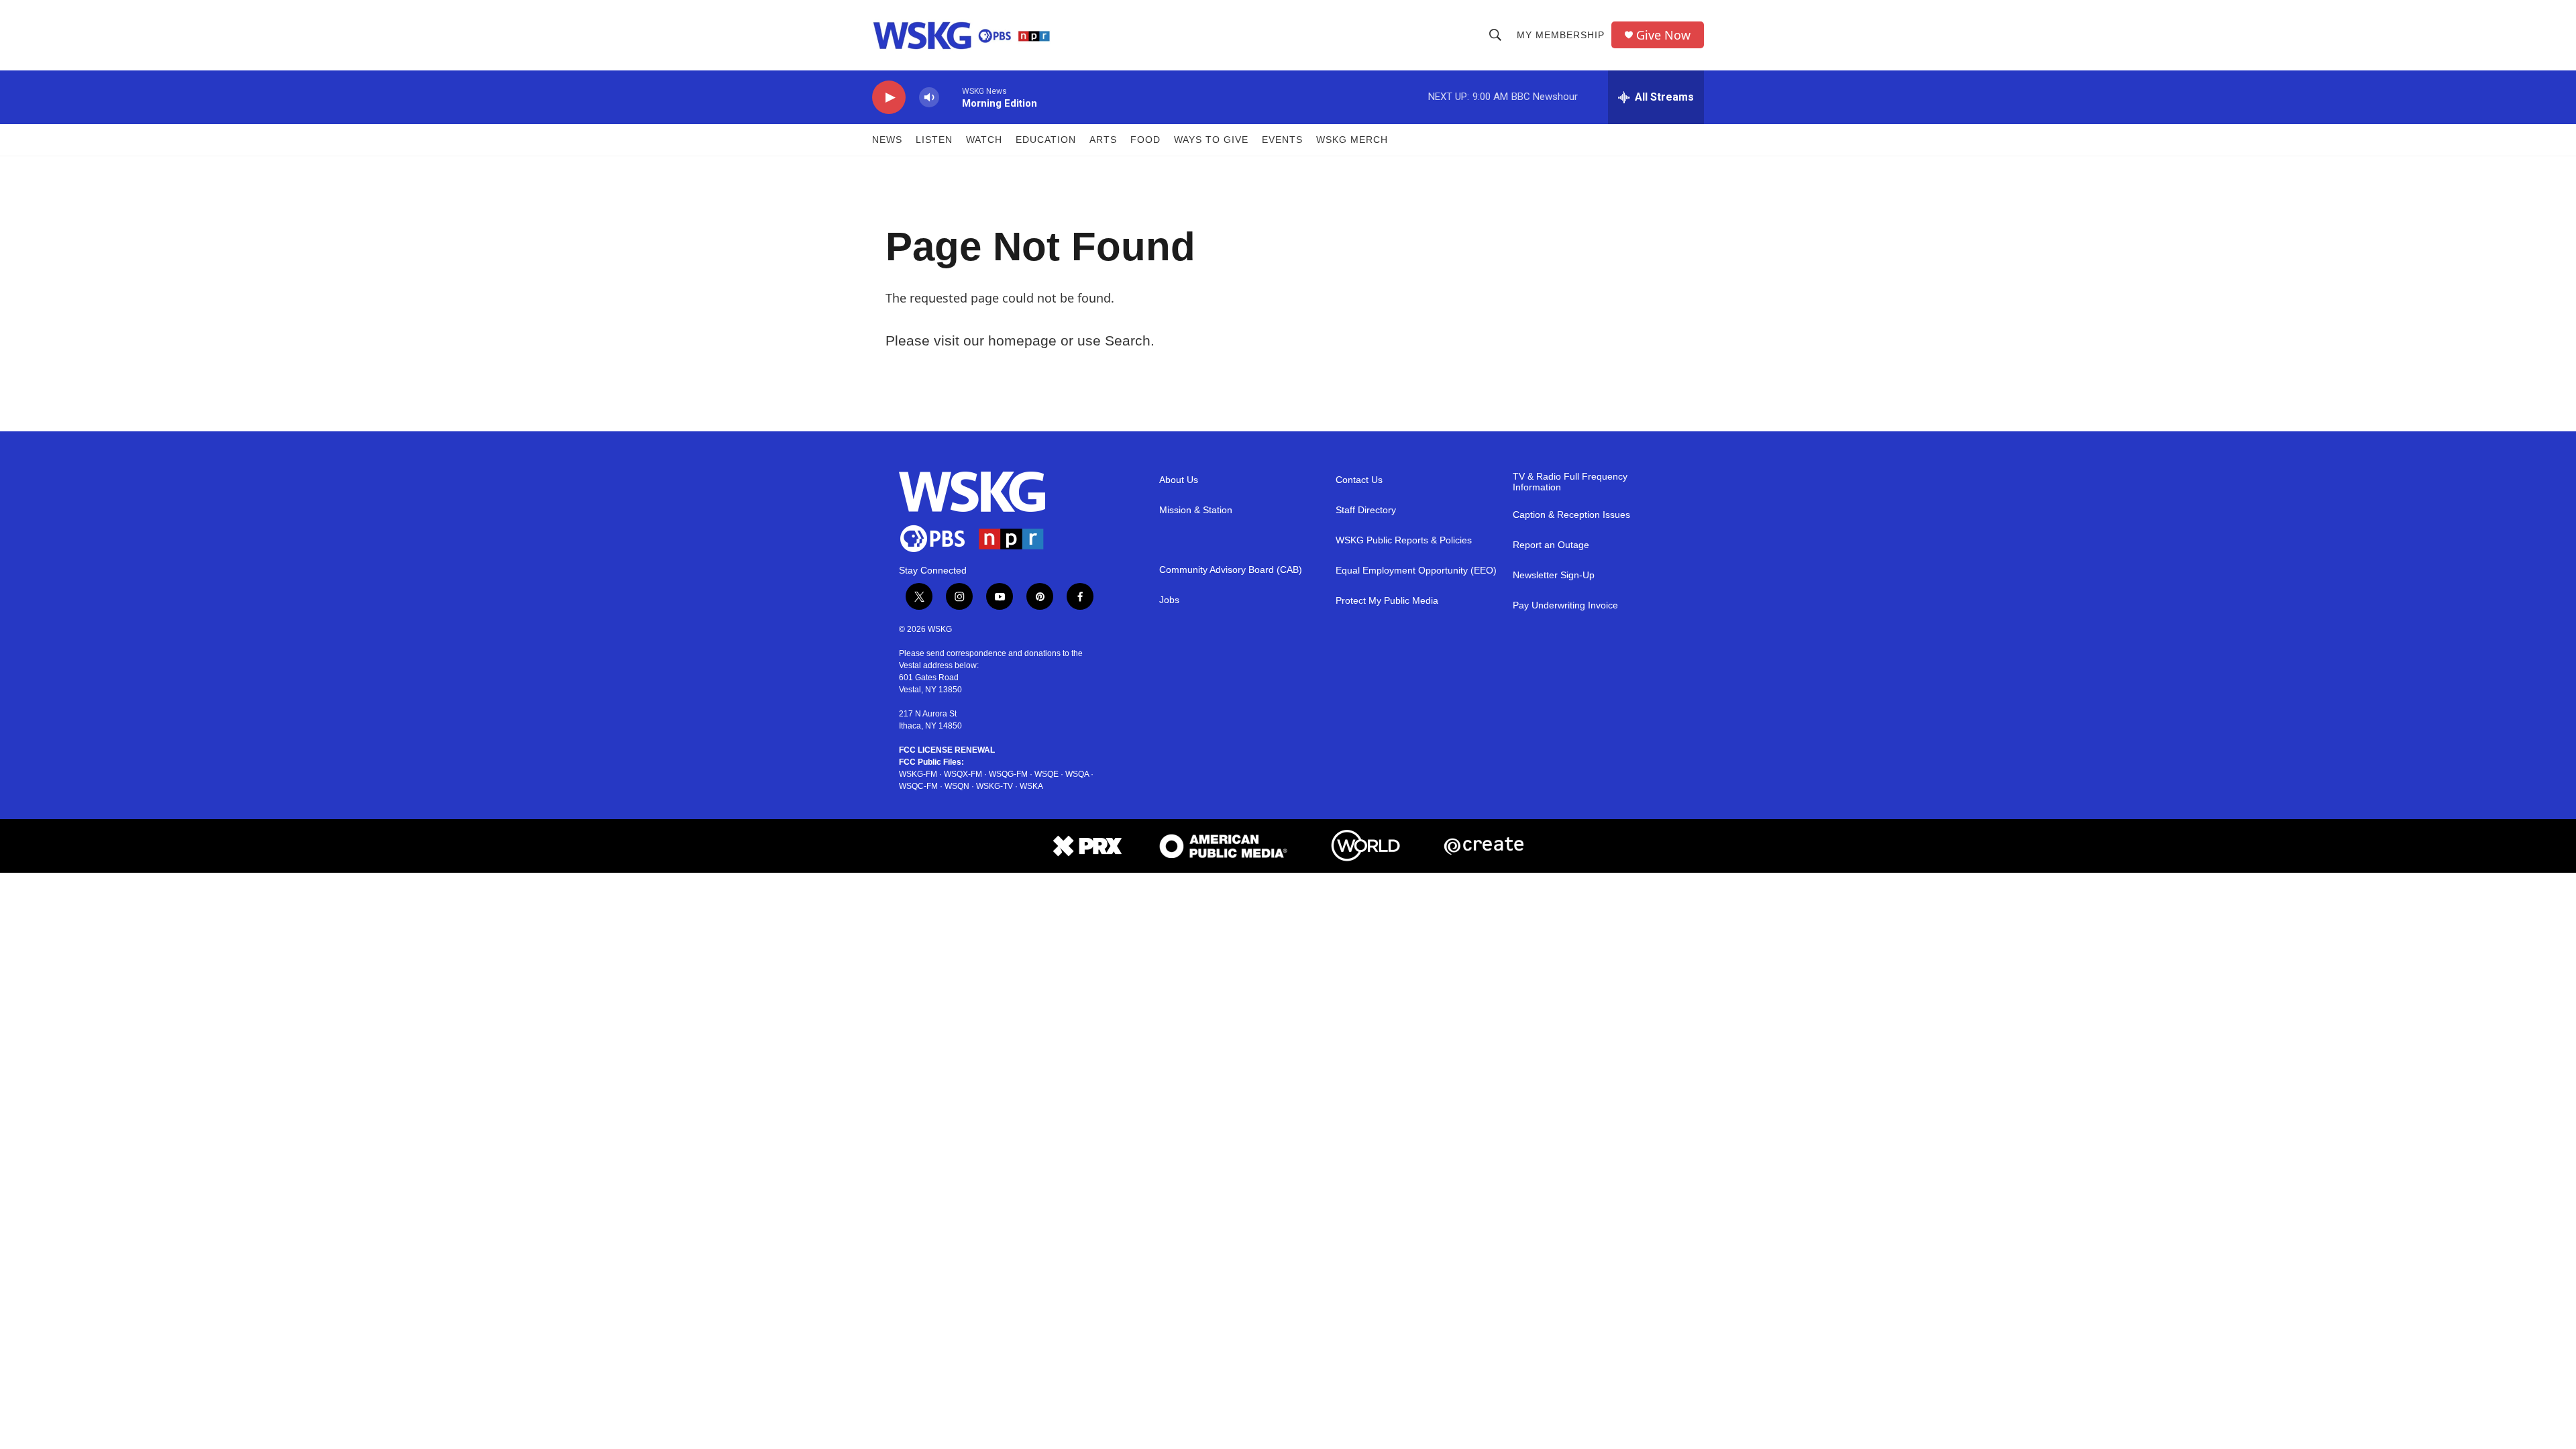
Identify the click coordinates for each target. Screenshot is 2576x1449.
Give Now (1663, 35)
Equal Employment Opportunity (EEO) (1416, 571)
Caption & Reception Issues (1571, 515)
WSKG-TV (995, 786)
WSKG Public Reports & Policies (1404, 540)
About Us (1179, 480)
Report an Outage (1551, 545)
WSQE (1046, 774)
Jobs (1169, 600)
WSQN (957, 786)
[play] (889, 98)
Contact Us (1359, 480)
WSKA (1031, 786)
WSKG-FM (918, 774)
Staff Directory (1366, 510)
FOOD (1145, 140)
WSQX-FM (963, 774)
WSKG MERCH (1352, 140)
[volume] (929, 98)
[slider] (951, 97)
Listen (934, 140)
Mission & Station (1196, 510)
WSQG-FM (1008, 774)
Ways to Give (1211, 140)
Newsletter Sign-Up (1554, 575)
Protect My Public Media (1387, 601)
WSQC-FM (918, 786)
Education (1046, 140)
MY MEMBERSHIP (1561, 35)
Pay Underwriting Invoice (1565, 605)
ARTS (1103, 140)
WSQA (1077, 774)
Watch (984, 140)
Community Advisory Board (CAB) (1231, 570)
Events (1282, 140)
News (887, 140)
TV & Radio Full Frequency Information (1570, 482)
